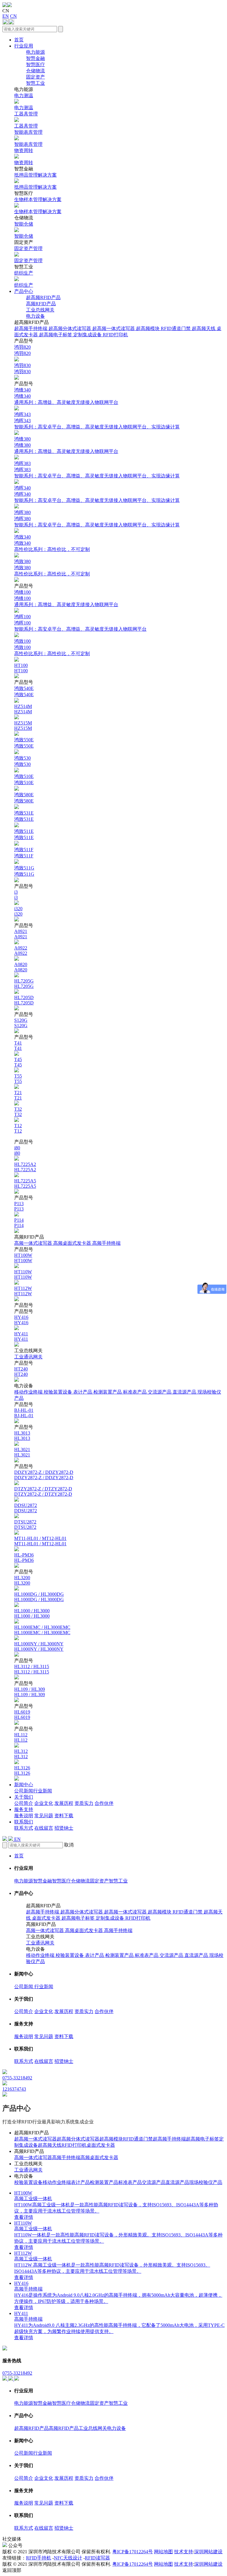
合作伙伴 (104, 1803)
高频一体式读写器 (34, 1243)
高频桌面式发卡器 (73, 1243)
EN (6, 16)
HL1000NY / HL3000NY (39, 1646)
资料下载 (64, 1816)
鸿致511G (24, 871)
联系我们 (24, 1822)
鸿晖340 (97, 494)
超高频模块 (148, 328)
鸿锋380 (66, 445)
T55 (18, 1079)
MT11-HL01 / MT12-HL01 (40, 1541)
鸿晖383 (97, 470)
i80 (17, 1150)
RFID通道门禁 (176, 328)
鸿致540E (24, 691)
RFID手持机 (39, 2558)
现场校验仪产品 (206, 2182)
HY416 (21, 1320)
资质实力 (84, 1803)
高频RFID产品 (41, 304)
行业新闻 (43, 1791)
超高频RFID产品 (43, 297)
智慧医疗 (35, 65)
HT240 (21, 1372)
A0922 (21, 951)
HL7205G (24, 984)
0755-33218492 (17, 2373)
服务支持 (24, 1809)
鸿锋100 (66, 598)
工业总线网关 (40, 310)
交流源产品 (160, 1392)
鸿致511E (24, 834)
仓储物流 (35, 71)
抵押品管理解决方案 (35, 181)
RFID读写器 (97, 2558)
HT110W (23, 1274)
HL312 (21, 1754)
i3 (16, 895)
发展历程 (64, 1803)
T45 (18, 1062)
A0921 (21, 934)
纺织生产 (24, 279)
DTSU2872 (25, 1524)
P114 (19, 1223)
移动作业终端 (29, 1392)
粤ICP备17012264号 (133, 2552)
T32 (18, 1112)
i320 (18, 911)
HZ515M (23, 726)
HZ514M (23, 709)
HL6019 (22, 1715)
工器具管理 (26, 120)
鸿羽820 (22, 350)
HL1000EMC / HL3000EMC (42, 1630)
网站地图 (163, 2552)
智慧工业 (35, 83)
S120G (21, 1023)
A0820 (21, 967)
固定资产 (35, 77)
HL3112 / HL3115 (32, 1669)
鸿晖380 (97, 519)
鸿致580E (24, 798)
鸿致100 (52, 647)
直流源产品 (185, 1392)
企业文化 (44, 1803)
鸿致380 (52, 568)
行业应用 (24, 46)
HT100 (21, 668)
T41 (18, 1046)
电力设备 (35, 316)
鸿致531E (24, 816)
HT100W (23, 1258)
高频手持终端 (106, 1243)
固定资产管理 (28, 254)
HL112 (21, 1737)
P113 (19, 1206)
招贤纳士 (64, 1828)
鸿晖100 (80, 623)
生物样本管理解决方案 (38, 205)
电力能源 (35, 52)
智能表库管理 (28, 138)
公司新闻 (24, 1791)
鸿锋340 (66, 396)
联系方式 (24, 1828)
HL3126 (22, 1770)
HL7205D (24, 1000)
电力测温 (24, 102)
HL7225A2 (25, 1167)
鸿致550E (24, 743)
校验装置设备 (59, 1392)
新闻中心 (24, 1785)
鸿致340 (52, 543)
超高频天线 (204, 328)
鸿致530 (22, 761)
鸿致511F (24, 853)
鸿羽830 (22, 368)
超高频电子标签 (56, 335)
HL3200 (22, 1580)
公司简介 (24, 1803)
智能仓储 (24, 230)
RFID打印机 (115, 335)
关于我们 (24, 1797)
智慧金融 (35, 58)
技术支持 (184, 2552)
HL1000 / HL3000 (32, 1613)
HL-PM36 (24, 1558)
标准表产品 (135, 1392)
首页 (19, 40)
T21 (18, 1095)
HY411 (21, 1336)
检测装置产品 (108, 1392)
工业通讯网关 (28, 1357)
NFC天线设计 (68, 2558)
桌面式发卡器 (47, 1918)
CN (13, 16)
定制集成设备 (88, 335)
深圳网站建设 (208, 2552)
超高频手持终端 (31, 328)
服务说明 (24, 1816)
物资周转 (24, 156)
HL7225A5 (25, 1183)
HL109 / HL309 (30, 1692)
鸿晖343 (97, 421)
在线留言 (44, 1828)
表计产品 (83, 1392)
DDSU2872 (26, 1508)
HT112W (23, 1291)
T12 (18, 1128)
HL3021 (22, 1452)
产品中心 (24, 291)
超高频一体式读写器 (114, 328)
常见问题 (44, 1816)
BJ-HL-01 (24, 1413)
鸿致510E (24, 779)
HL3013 (22, 1436)
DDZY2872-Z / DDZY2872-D (44, 1475)
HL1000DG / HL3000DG (39, 1597)
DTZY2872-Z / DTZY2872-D (43, 1491)
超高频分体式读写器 (70, 328)
